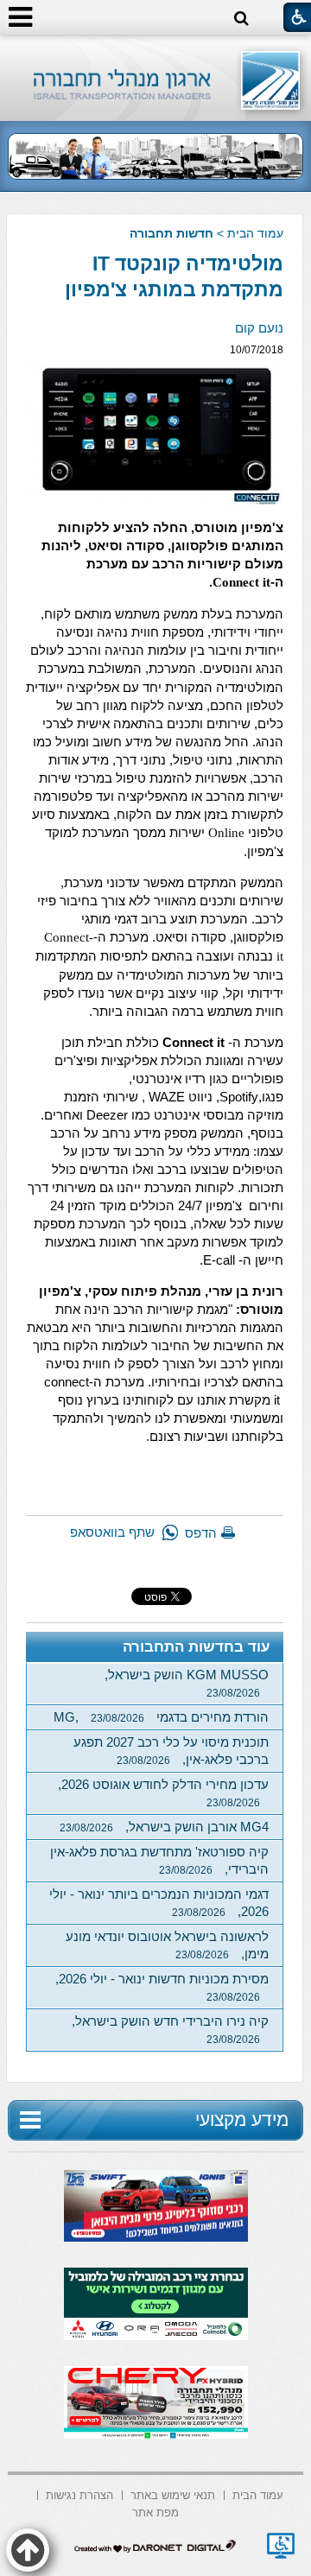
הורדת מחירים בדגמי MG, (161, 1717)
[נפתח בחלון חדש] (281, 2546)
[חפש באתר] (241, 19)
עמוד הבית (255, 233)
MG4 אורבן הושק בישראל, (164, 1827)
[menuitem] (258, 2494)
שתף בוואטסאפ (112, 1532)
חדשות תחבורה (171, 233)
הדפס (201, 1533)
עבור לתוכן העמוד (156, 51)
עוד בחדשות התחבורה (197, 1647)
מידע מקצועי (242, 2119)
